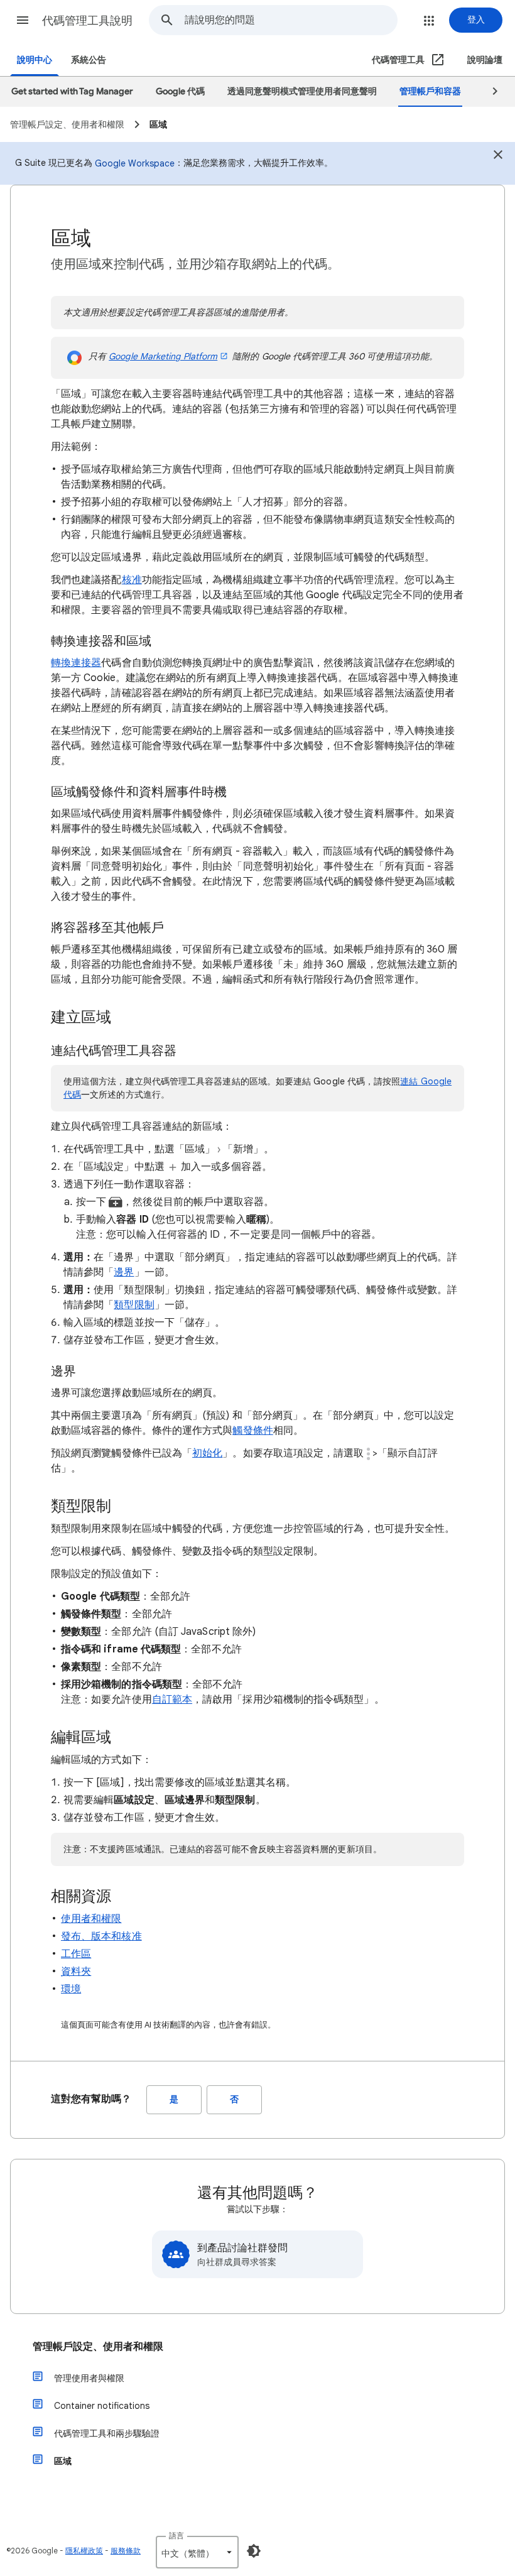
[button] (23, 20)
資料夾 (76, 1972)
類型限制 (134, 1305)
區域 (63, 2461)
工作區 (76, 1954)
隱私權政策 (84, 2551)
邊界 (124, 1272)
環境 (71, 1989)
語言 (176, 2535)
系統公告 (89, 60)
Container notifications (102, 2406)
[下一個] (489, 92)
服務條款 (126, 2551)
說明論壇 (485, 60)
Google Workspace (135, 163)
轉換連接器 (76, 663)
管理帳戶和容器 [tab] (430, 91)
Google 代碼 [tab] (180, 91)
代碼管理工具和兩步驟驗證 (107, 2433)
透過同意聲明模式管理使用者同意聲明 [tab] (302, 91)
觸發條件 (252, 1431)
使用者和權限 (91, 1919)
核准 (132, 580)
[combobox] (291, 20)
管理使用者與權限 (89, 2378)
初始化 (207, 1453)
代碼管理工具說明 (87, 21)
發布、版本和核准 (101, 1936)
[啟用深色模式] (254, 2551)
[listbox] (197, 2552)
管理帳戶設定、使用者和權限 (98, 2347)
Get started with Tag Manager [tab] (72, 91)
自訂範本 (172, 1700)
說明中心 (35, 60)
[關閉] (498, 156)
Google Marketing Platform (163, 356)
